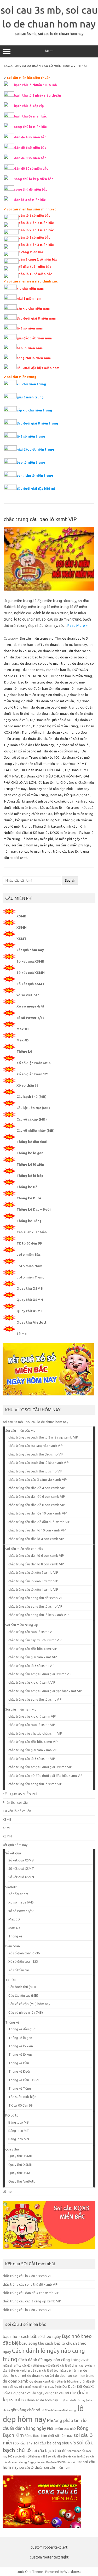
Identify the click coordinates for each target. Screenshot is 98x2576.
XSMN (22, 927)
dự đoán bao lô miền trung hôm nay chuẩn (60, 688)
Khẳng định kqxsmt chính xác (55, 826)
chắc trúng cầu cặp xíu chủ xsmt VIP (35, 1640)
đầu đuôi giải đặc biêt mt (36, 489)
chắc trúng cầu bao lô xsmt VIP (40, 519)
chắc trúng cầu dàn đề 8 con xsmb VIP (37, 1505)
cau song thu (33, 2343)
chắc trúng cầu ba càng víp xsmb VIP (36, 1446)
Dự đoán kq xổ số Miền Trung (56, 726)
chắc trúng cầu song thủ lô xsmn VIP (35, 1784)
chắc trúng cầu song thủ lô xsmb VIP (35, 1606)
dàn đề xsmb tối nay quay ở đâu (42, 2387)
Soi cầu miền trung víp (37, 638)
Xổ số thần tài (28, 1085)
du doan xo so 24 (41, 2376)
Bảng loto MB (19, 2122)
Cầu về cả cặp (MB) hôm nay (29, 2004)
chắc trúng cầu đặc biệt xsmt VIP (33, 1649)
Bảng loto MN (19, 2139)
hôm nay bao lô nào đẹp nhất (51, 789)
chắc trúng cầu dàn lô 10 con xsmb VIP (37, 1530)
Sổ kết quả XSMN (31, 972)
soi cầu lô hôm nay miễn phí (32, 845)
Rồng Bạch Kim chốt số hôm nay (49, 2436)
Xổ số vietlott (18, 1894)
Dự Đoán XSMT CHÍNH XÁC (42, 770)
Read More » (77, 626)
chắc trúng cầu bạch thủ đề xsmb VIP (36, 1454)
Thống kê (24, 1051)
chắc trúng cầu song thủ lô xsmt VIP (35, 1699)
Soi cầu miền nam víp (21, 1709)
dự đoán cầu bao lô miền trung (54, 707)
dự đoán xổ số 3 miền (71, 739)
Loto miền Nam (29, 1266)
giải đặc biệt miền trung (35, 449)
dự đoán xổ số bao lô (73, 745)
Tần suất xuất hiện (32, 1232)
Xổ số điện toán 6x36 (33, 1063)
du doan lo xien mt (52, 651)
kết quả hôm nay (30, 950)
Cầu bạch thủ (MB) (31, 1097)
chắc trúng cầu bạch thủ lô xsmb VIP (35, 1471)
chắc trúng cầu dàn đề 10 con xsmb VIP (38, 1513)
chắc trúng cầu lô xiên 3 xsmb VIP (33, 1581)
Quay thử (12, 2149)
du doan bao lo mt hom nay (66, 645)
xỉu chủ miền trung (31, 384)
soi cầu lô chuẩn (31, 2468)
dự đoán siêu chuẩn (38, 739)
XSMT (21, 939)
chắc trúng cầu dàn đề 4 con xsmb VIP (37, 1488)
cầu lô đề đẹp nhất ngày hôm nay (62, 2371)
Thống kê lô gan (30, 1153)
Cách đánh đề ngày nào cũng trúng (49, 2360)
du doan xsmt (33, 670)
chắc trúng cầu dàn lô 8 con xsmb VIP (36, 1564)
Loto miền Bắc (28, 1254)
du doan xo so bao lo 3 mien (31, 657)
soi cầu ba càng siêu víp (55, 2443)
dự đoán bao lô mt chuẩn (55, 701)
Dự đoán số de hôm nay (40, 2400)
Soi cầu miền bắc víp (20, 1430)
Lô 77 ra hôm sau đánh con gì (59, 2410)
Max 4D (23, 1040)
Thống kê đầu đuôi (32, 1142)
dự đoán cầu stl (57, 2393)
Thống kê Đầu (28, 1187)
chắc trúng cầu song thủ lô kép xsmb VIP (39, 1615)
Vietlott (11, 1887)
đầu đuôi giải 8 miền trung (37, 423)
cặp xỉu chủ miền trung (34, 410)
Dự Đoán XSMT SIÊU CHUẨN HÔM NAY (51, 776)
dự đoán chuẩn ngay (52, 714)
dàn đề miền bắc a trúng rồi (68, 2382)
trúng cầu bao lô (65, 851)
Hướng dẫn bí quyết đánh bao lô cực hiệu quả (39, 801)
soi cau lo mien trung (35, 851)
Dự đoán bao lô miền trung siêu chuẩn (33, 695)
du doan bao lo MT (28, 645)
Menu (49, 51)
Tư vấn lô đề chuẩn (17, 1811)
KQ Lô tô (12, 2115)
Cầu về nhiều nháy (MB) (36, 1130)
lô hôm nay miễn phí (38, 839)
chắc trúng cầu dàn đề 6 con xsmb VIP (37, 1496)
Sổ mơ (22, 1334)
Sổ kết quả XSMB (30, 961)
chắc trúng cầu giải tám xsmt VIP (33, 1657)
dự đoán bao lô (58, 670)
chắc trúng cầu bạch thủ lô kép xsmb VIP (39, 1463)
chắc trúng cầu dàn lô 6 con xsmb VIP (36, 1555)
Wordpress (73, 2572)
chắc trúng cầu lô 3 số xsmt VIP (31, 1666)
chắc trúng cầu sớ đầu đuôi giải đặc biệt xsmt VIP (45, 1691)
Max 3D (23, 1029)
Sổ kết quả (13, 1853)
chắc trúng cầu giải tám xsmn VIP (33, 1750)
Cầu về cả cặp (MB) (32, 1119)
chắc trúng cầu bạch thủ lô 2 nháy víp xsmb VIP (43, 1437)
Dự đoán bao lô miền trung (71, 676)
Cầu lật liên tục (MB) (33, 1108)
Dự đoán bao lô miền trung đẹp (28, 682)
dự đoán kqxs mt (60, 732)
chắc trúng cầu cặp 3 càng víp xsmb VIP (38, 1479)
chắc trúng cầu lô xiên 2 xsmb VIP (33, 1572)
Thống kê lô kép (30, 1176)
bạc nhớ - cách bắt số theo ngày (32, 2336)
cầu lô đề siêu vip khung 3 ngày (22, 2371)
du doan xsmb (16, 2381)
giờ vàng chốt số (25, 2410)
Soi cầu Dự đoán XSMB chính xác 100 (59, 2462)
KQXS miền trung (63, 833)
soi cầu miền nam (57, 2468)
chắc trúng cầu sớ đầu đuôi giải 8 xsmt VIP (40, 1674)
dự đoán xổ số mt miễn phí (40, 764)
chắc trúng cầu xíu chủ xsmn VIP (32, 1716)
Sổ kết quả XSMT (30, 984)
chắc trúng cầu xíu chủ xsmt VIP (32, 1682)
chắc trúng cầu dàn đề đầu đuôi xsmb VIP (39, 1522)
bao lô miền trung (31, 462)
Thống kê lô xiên (30, 1164)
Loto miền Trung (30, 1277)
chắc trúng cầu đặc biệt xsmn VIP (33, 1742)
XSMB (21, 916)
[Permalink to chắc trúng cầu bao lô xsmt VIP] (49, 589)
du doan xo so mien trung (75, 2376)
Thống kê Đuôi (29, 1198)
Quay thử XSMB (30, 1288)
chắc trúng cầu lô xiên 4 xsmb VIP (33, 1589)
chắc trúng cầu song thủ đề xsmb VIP (36, 1598)
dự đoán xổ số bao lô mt (23, 751)
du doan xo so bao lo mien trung (45, 663)
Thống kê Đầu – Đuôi (34, 1209)
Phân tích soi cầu (15, 1802)
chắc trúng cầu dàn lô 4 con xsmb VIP (36, 1539)
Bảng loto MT (19, 2131)
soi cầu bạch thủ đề (49, 2451)
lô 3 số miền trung (31, 436)
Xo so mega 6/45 (30, 1006)
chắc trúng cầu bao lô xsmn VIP (32, 1725)
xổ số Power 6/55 (30, 1018)
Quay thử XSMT (30, 1311)
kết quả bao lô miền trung (60, 807)
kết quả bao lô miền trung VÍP (38, 820)
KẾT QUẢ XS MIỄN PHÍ (20, 1794)
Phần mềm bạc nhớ (62, 2429)
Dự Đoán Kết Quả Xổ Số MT (51, 720)
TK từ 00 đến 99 (29, 1243)
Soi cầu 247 (24, 2443)
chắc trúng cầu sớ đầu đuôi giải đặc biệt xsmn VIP (45, 1776)
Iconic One (24, 2572)
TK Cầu (11, 1980)
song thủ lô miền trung (35, 476)
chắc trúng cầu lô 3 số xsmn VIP (32, 1759)
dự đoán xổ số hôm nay (62, 751)
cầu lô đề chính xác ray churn (78, 2366)
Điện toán (13, 1946)
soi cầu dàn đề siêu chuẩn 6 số (67, 2456)
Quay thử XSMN (30, 1300)
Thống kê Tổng (29, 1221)
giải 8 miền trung (30, 397)
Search (70, 880)
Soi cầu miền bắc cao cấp (24, 1549)
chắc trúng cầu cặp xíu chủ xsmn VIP (35, 1733)
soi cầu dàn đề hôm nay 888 (30, 2456)
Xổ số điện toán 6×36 (24, 1953)
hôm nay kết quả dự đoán (70, 795)
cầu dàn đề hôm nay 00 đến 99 (41, 2366)
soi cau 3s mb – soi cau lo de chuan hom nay (35, 1422)
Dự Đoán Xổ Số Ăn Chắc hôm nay (29, 745)
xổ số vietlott (28, 995)
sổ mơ (7, 2191)
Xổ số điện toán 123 (33, 1074)
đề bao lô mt (48, 782)
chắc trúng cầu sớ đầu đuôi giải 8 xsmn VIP (40, 1767)
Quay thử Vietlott (31, 1322)
